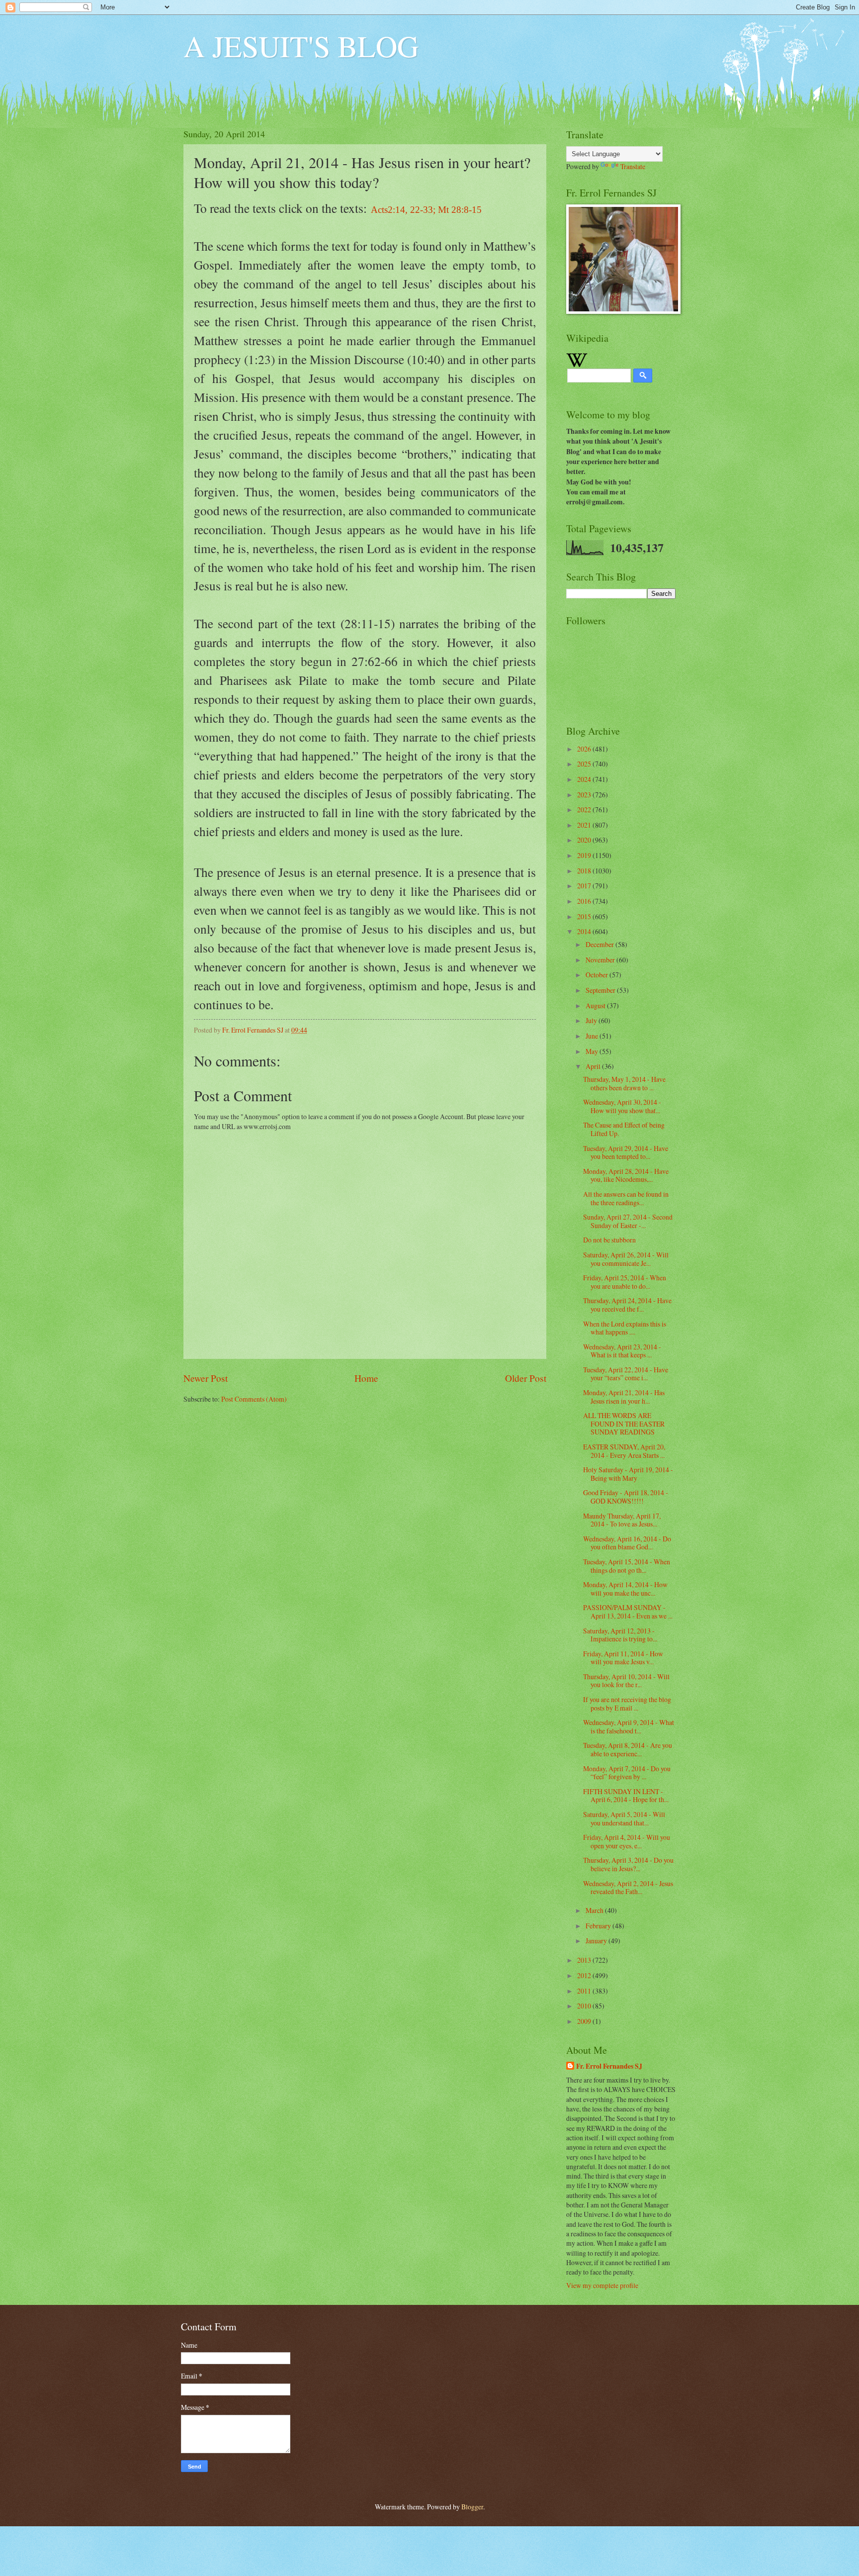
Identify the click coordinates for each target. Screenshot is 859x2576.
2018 (585, 871)
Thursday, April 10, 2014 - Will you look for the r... (626, 1681)
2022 (585, 810)
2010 (585, 2006)
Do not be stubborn (609, 1240)
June (593, 1036)
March (595, 1910)
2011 (585, 1991)
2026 (585, 749)
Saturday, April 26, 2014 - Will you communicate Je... (626, 1259)
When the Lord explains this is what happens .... (625, 1328)
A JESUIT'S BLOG (301, 46)
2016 (585, 901)
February (599, 1926)
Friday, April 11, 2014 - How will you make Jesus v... (623, 1658)
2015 (585, 916)
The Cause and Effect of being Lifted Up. (624, 1129)
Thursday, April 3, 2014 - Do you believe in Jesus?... (628, 1864)
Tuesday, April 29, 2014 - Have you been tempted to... (626, 1152)
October (598, 975)
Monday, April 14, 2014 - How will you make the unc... (625, 1589)
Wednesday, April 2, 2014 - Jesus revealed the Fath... (628, 1888)
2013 (585, 1960)
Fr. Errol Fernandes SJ (609, 2066)
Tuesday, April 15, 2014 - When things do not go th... (627, 1566)
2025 (585, 764)
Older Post (526, 1378)
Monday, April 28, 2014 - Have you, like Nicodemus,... (626, 1175)
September (601, 990)
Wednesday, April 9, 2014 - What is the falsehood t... (629, 1726)
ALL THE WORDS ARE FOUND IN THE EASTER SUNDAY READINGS (624, 1424)
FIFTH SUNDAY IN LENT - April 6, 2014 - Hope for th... (626, 1796)
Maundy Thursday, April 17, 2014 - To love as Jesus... (622, 1520)
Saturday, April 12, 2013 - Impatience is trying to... (620, 1635)
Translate (633, 166)
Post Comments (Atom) (254, 1399)
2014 (585, 931)
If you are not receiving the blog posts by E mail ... (627, 1704)
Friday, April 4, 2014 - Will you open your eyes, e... (627, 1841)
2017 (585, 886)
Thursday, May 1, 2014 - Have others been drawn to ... (624, 1083)
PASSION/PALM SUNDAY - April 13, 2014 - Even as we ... (628, 1612)
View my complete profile (602, 2285)
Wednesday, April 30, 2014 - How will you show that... (622, 1106)
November (601, 960)
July (592, 1020)
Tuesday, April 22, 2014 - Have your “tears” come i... (626, 1374)
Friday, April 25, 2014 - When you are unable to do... (625, 1282)
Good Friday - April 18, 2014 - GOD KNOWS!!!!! (626, 1497)
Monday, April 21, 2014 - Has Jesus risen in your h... (624, 1397)
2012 (585, 1975)
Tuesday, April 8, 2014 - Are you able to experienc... (628, 1749)
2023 (585, 795)
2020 (585, 840)
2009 (585, 2021)
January (597, 1941)
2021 (585, 825)
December (601, 944)
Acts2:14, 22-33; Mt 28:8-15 (426, 210)
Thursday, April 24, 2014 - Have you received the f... (627, 1305)
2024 (585, 779)
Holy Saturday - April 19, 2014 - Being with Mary (628, 1474)
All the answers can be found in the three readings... (626, 1198)
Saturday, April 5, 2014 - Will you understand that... (624, 1818)
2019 (585, 855)
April (594, 1066)
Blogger (472, 2507)
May (593, 1051)
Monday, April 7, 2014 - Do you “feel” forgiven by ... (627, 1773)
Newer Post (206, 1378)
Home (366, 1378)
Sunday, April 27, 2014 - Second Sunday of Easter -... (628, 1221)
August (596, 1005)
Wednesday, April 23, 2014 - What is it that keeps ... (622, 1351)
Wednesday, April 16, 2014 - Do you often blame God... (627, 1543)
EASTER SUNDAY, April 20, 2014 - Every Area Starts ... (624, 1451)
